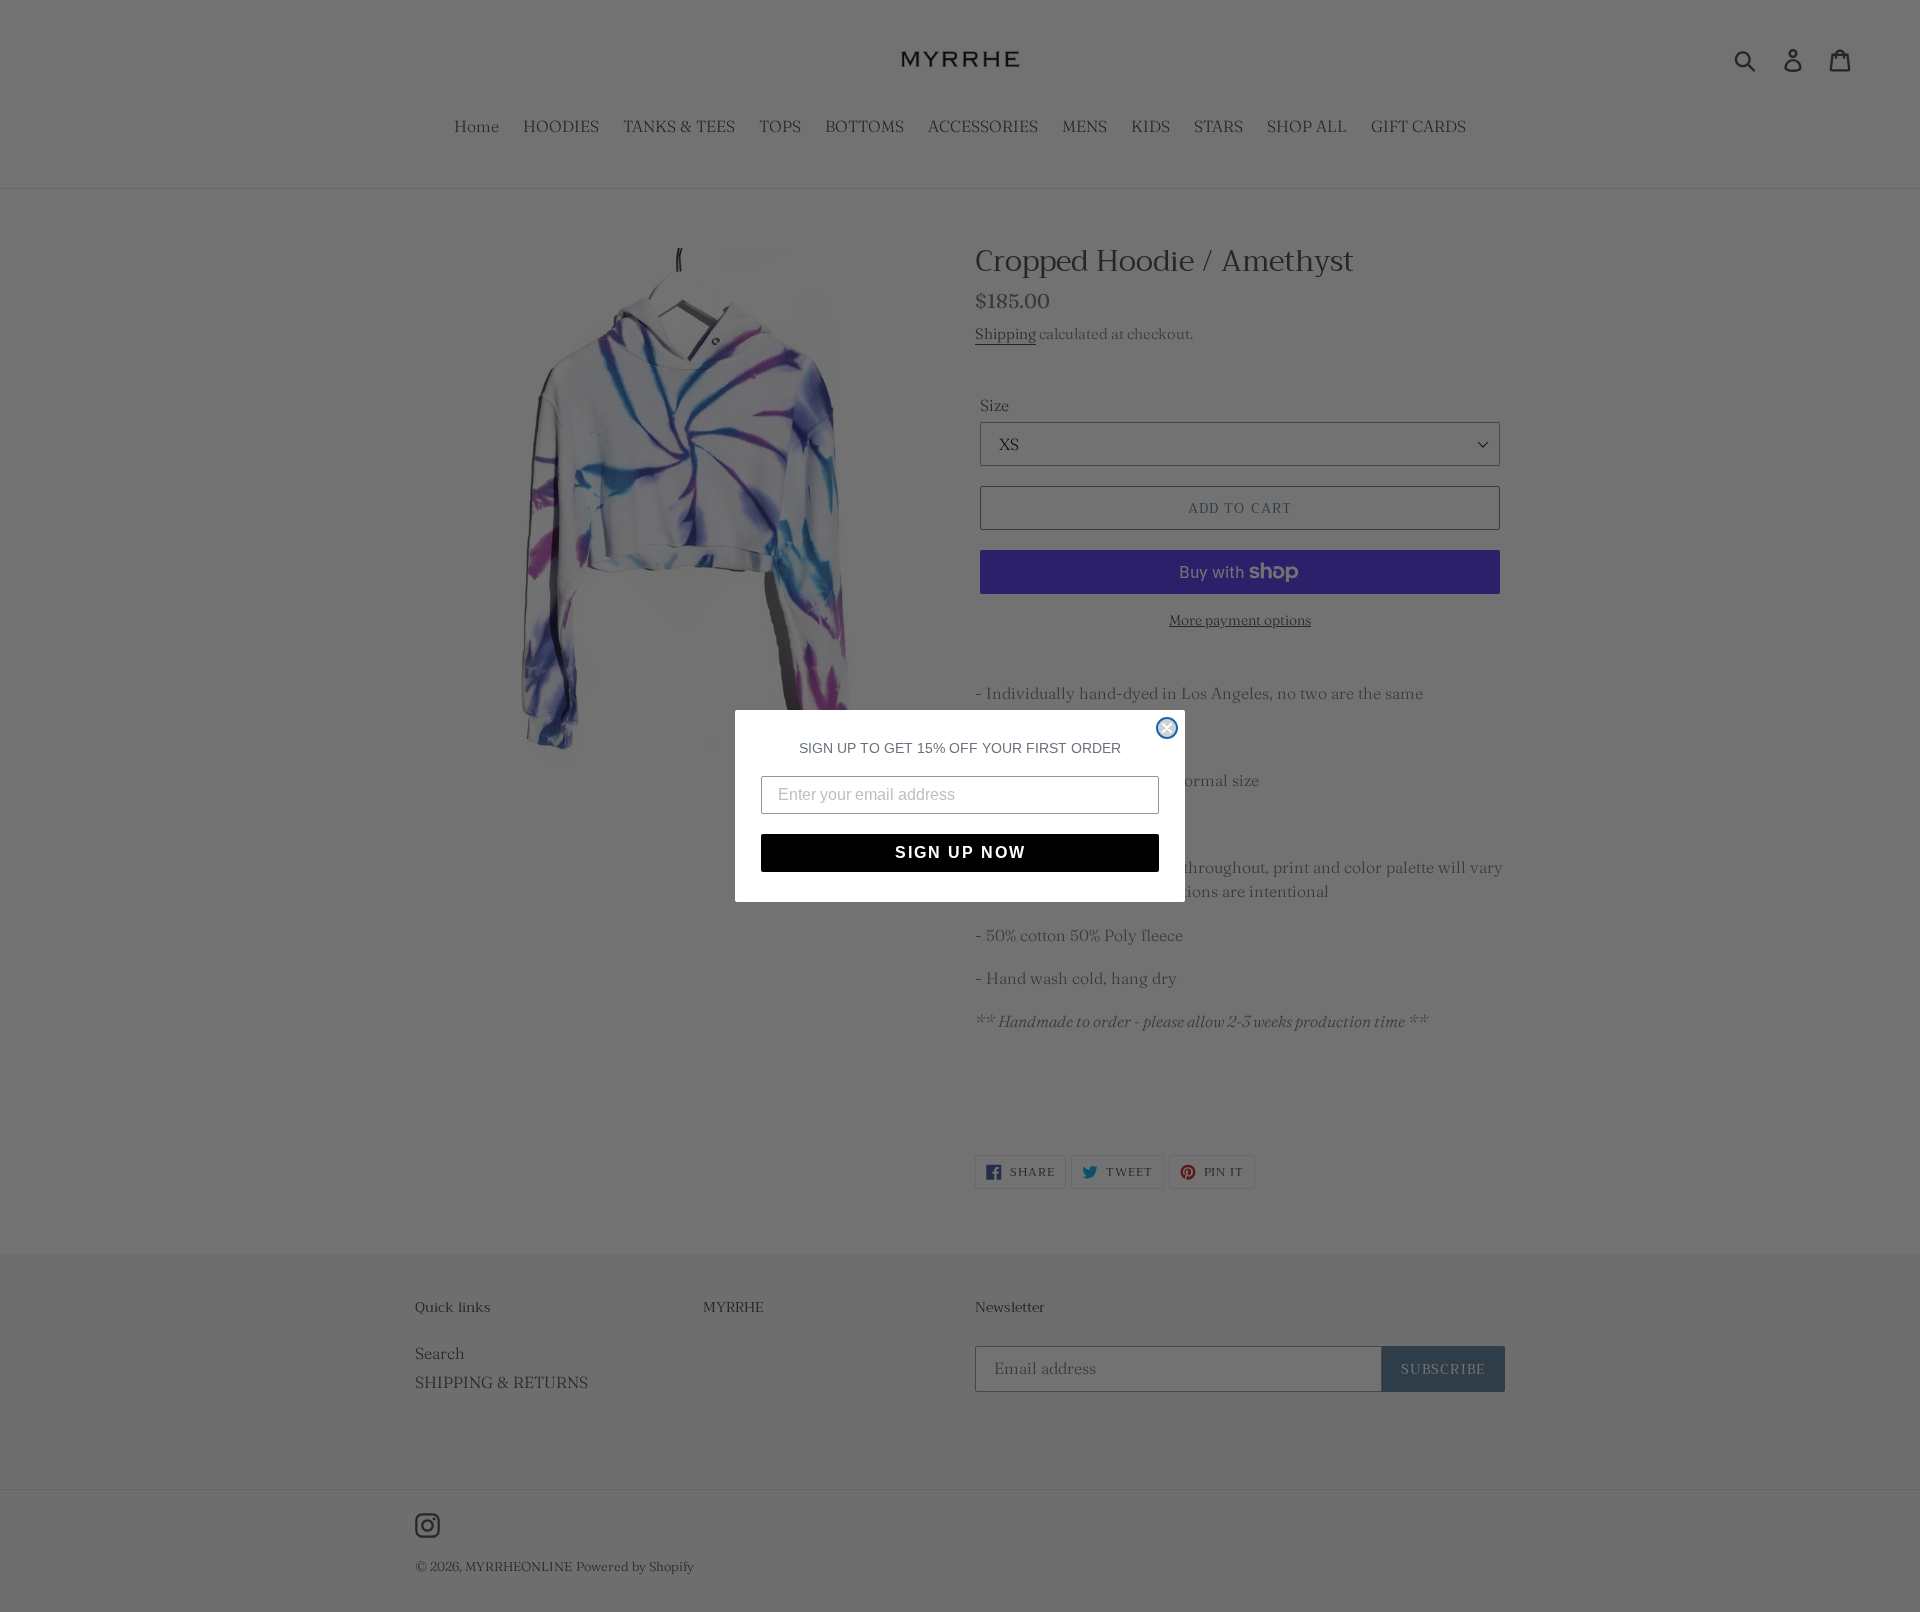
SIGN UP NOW (960, 852)
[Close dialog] (1167, 728)
